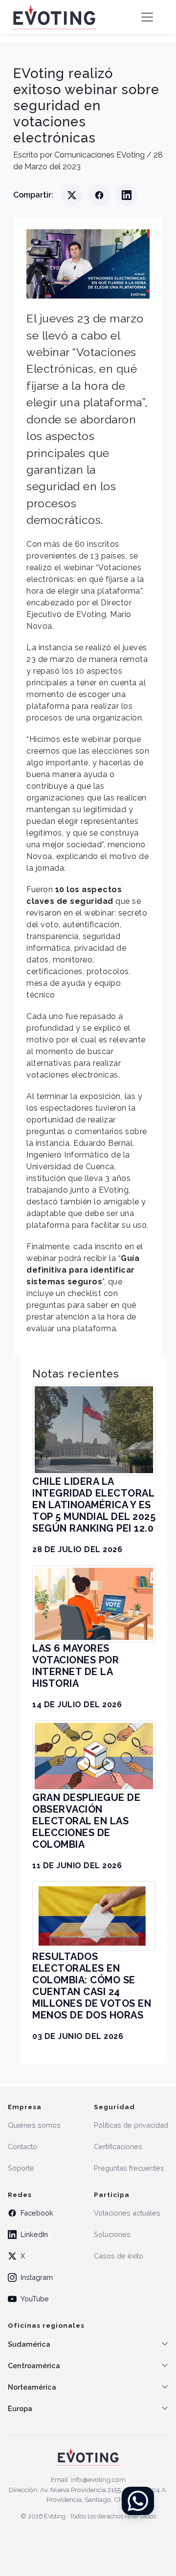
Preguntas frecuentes (129, 2168)
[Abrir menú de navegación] (147, 17)
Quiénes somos (34, 2125)
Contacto (22, 2147)
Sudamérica (29, 2344)
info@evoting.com (98, 2479)
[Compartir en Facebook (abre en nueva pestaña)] (99, 195)
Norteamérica (32, 2387)
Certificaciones (118, 2147)
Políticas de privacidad (131, 2125)
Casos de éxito (119, 2256)
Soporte (21, 2168)
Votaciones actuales (127, 2213)
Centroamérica (34, 2366)
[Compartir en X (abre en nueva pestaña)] (72, 195)
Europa (20, 2408)
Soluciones (112, 2234)
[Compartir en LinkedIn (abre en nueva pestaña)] (127, 195)
